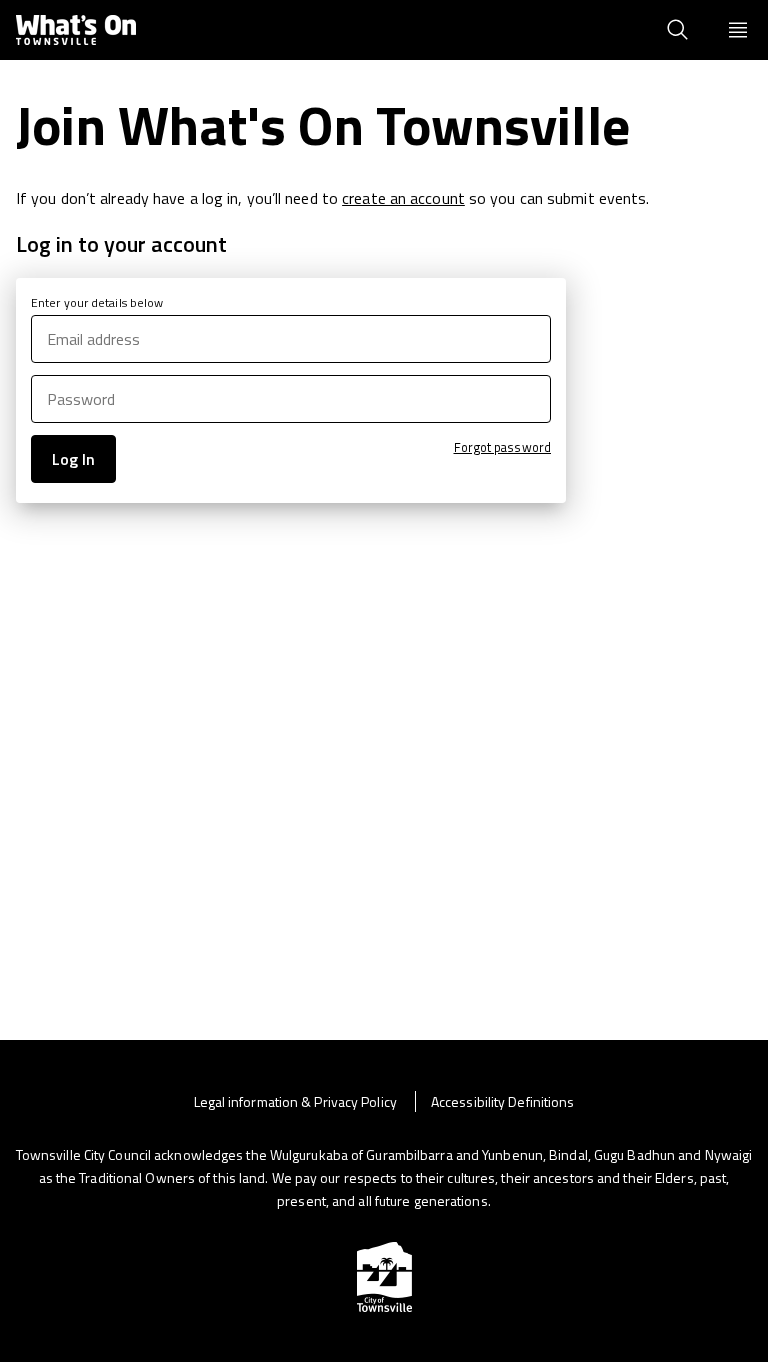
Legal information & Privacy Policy (297, 1101)
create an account (403, 198)
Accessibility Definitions (503, 1101)
